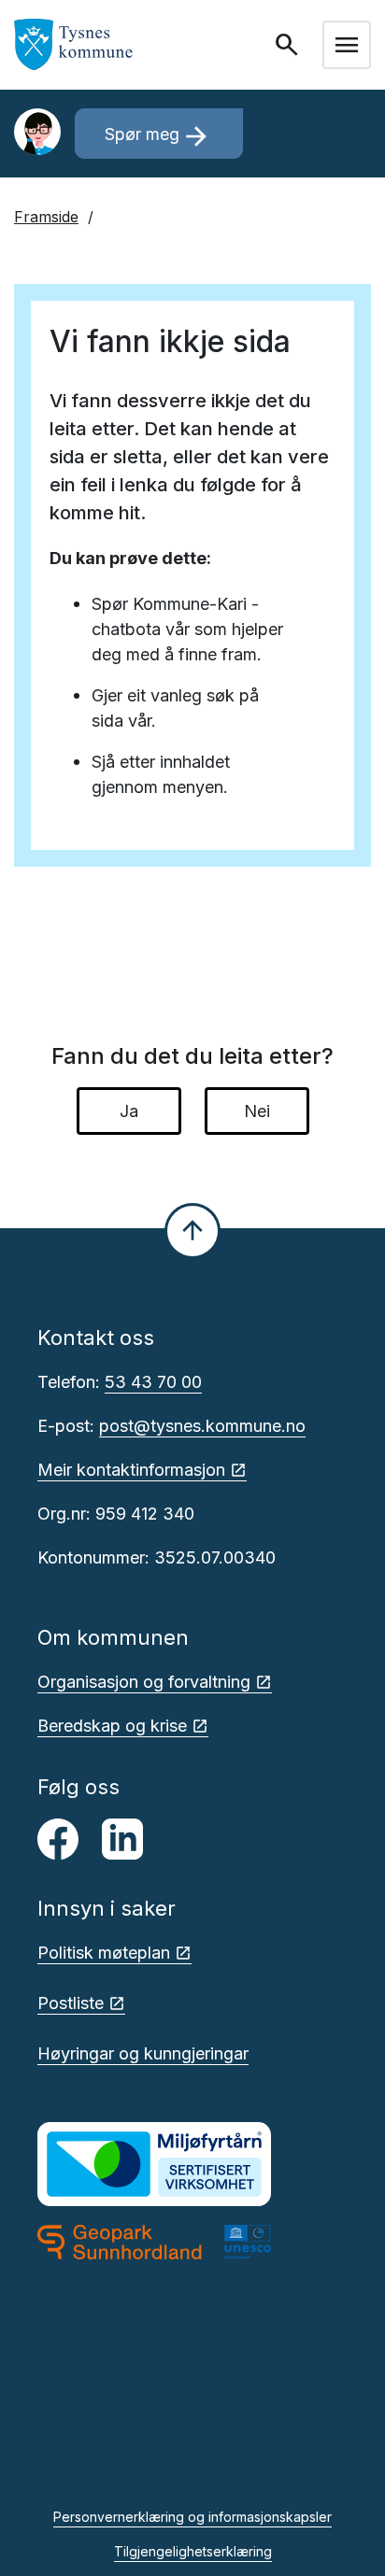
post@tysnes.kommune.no (202, 1426)
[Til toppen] (192, 1231)
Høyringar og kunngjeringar (143, 2053)
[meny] (347, 45)
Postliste (71, 2003)
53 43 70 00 (153, 1382)
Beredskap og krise (112, 1726)
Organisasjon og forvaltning (144, 1682)
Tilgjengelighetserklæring (193, 2551)
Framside (46, 217)
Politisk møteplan (104, 1953)
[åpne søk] (289, 45)
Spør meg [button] (158, 136)
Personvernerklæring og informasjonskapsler (192, 2517)
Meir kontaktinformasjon (131, 1470)
